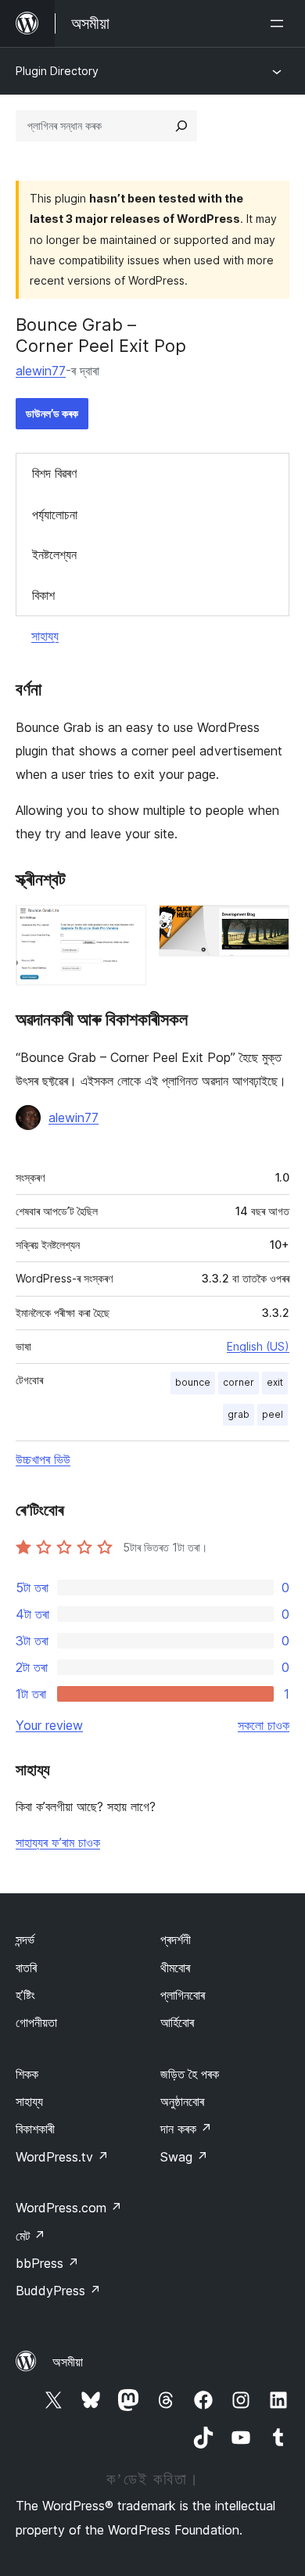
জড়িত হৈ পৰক (190, 2074)
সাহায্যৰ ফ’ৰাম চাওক (58, 1842)
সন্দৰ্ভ (25, 1939)
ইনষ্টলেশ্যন (54, 554)
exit (275, 1382)
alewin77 (41, 371)
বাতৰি (26, 1968)
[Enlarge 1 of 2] (125, 926)
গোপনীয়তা (36, 2022)
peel (273, 1414)
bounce (193, 1382)
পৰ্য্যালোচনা (55, 515)
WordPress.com (69, 2208)
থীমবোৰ (175, 1968)
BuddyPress (58, 2291)
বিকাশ (43, 595)
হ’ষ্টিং (25, 1995)
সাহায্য (45, 636)
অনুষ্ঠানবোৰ (182, 2101)
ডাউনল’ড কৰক (52, 413)
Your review (49, 1725)
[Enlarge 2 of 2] (268, 926)
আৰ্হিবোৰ (177, 2022)
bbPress (47, 2263)
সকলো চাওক (264, 1725)
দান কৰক (186, 2129)
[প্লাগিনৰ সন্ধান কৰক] (181, 126)
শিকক (27, 2074)
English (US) (258, 1346)
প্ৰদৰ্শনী (176, 1939)
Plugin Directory (57, 71)
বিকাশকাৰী (35, 2129)
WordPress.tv (62, 2157)
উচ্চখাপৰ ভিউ (43, 1459)
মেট (30, 2236)
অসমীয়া (68, 2362)
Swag (184, 2157)
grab (239, 1414)
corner (239, 1382)
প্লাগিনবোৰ (183, 1995)
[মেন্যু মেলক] (280, 23)
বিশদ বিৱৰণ (54, 473)
